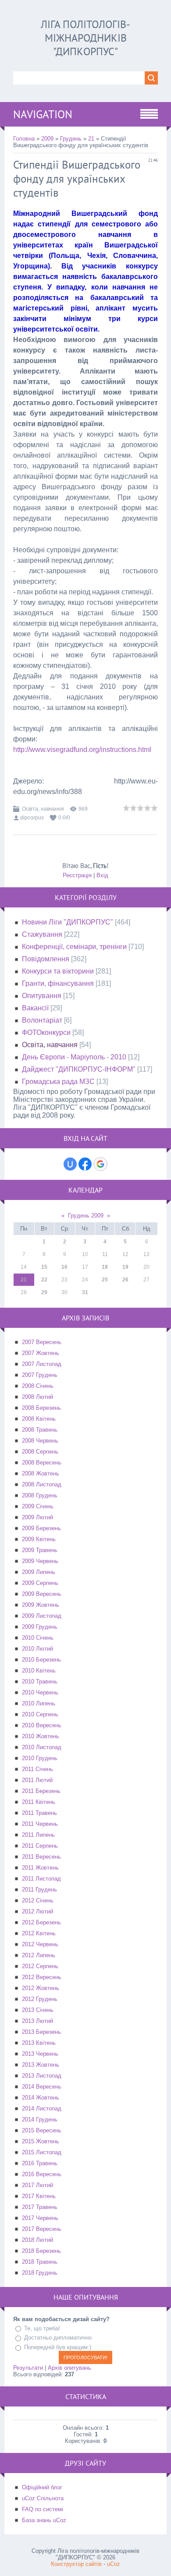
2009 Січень (38, 1506)
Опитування (42, 996)
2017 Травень (40, 2207)
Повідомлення (46, 959)
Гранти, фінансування (58, 983)
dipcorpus (32, 818)
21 (91, 139)
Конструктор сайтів (76, 2564)
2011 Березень (41, 1791)
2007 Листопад (42, 1364)
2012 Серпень (40, 1966)
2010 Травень (40, 1681)
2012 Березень (41, 1922)
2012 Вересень (42, 1977)
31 (85, 1292)
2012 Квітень (39, 1933)
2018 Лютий (37, 2240)
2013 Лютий (37, 2021)
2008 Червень (40, 1441)
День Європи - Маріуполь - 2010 (74, 1057)
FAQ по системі (43, 2509)
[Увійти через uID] (70, 1164)
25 (105, 1280)
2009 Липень (39, 1572)
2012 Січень (38, 1900)
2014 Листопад (42, 2108)
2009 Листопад (42, 1616)
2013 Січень (38, 2010)
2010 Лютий (37, 1649)
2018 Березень (41, 2251)
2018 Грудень (40, 2273)
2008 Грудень (40, 1495)
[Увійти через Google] (100, 1164)
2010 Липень (39, 1703)
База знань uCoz (44, 2520)
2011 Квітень (39, 1802)
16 (64, 1267)
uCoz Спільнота (43, 2498)
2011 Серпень (40, 1846)
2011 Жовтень (40, 1868)
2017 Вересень (42, 2229)
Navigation (43, 114)
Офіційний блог (42, 2487)
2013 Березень (41, 2032)
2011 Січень (37, 1769)
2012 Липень (39, 1955)
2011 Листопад (41, 1879)
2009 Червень (40, 1561)
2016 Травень (40, 2163)
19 (125, 1267)
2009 (47, 139)
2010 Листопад (42, 1747)
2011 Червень (40, 1824)
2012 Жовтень (41, 1988)
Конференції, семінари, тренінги (74, 947)
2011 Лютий (37, 1780)
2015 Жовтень (41, 2141)
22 (44, 1280)
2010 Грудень (40, 1758)
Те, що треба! (42, 2328)
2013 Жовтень (41, 2065)
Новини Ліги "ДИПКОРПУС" (68, 922)
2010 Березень (41, 1660)
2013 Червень (40, 2054)
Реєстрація (77, 875)
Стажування (42, 934)
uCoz (114, 2564)
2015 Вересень (42, 2130)
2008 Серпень (40, 1452)
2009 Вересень (42, 1594)
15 (44, 1267)
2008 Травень (40, 1430)
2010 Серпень (40, 1714)
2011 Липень (38, 1835)
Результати (28, 2368)
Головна (24, 139)
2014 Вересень (42, 2087)
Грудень (71, 139)
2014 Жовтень (41, 2098)
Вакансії (35, 1008)
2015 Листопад (42, 2152)
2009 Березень (41, 1528)
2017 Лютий (37, 2185)
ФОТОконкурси (46, 1032)
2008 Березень (41, 1408)
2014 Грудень (40, 2119)
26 (125, 1280)
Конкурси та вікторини (58, 971)
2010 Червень (40, 1692)
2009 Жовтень (41, 1605)
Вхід (102, 875)
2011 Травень (39, 1813)
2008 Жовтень (41, 1473)
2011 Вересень (41, 1857)
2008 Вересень (42, 1463)
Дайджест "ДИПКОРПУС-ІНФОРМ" (79, 1069)
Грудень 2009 (86, 1216)
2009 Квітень (39, 1539)
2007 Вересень (42, 1342)
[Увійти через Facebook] (85, 1164)
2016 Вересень (42, 2174)
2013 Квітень (39, 2043)
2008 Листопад (42, 1484)
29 (44, 1292)
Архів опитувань (69, 2368)
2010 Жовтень (41, 1736)
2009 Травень (40, 1550)
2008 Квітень (39, 1419)
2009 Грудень (40, 1627)
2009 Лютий (37, 1517)
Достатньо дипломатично (58, 2338)
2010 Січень (38, 1638)
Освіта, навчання (43, 809)
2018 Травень (40, 2262)
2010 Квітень (39, 1671)
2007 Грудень (40, 1375)
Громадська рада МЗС (58, 1082)
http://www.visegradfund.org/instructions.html (82, 750)
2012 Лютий (37, 1911)
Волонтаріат (42, 1020)
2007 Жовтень (41, 1353)
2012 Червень (40, 1944)
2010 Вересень (42, 1725)
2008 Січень (38, 1386)
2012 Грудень (40, 1999)
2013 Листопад (42, 2076)
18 (105, 1267)
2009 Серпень (40, 1583)
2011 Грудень (39, 1890)
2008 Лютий (37, 1397)
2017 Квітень (39, 2196)
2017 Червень (40, 2218)
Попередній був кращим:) (58, 2347)
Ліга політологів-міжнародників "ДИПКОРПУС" (85, 38)
